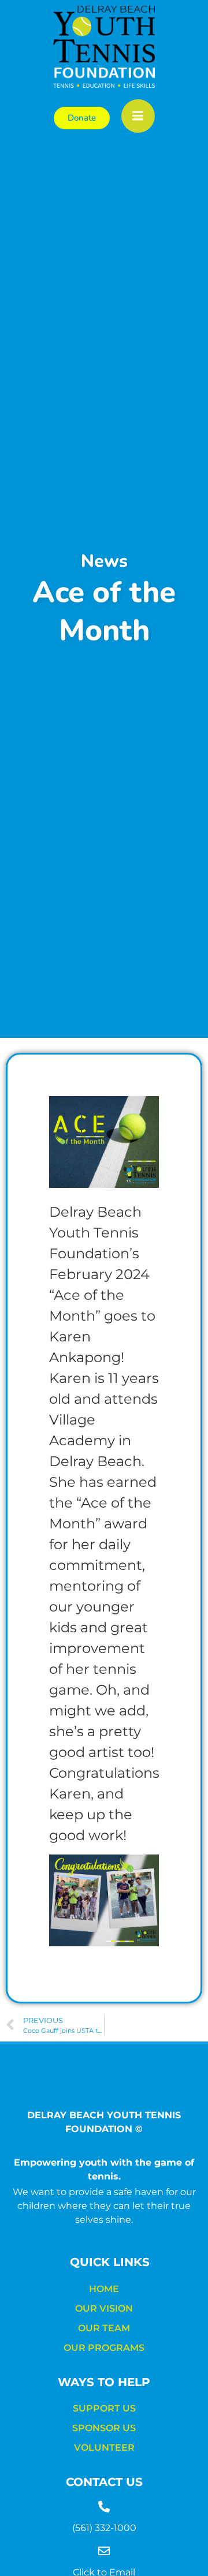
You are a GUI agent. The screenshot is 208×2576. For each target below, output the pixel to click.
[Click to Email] (104, 2551)
